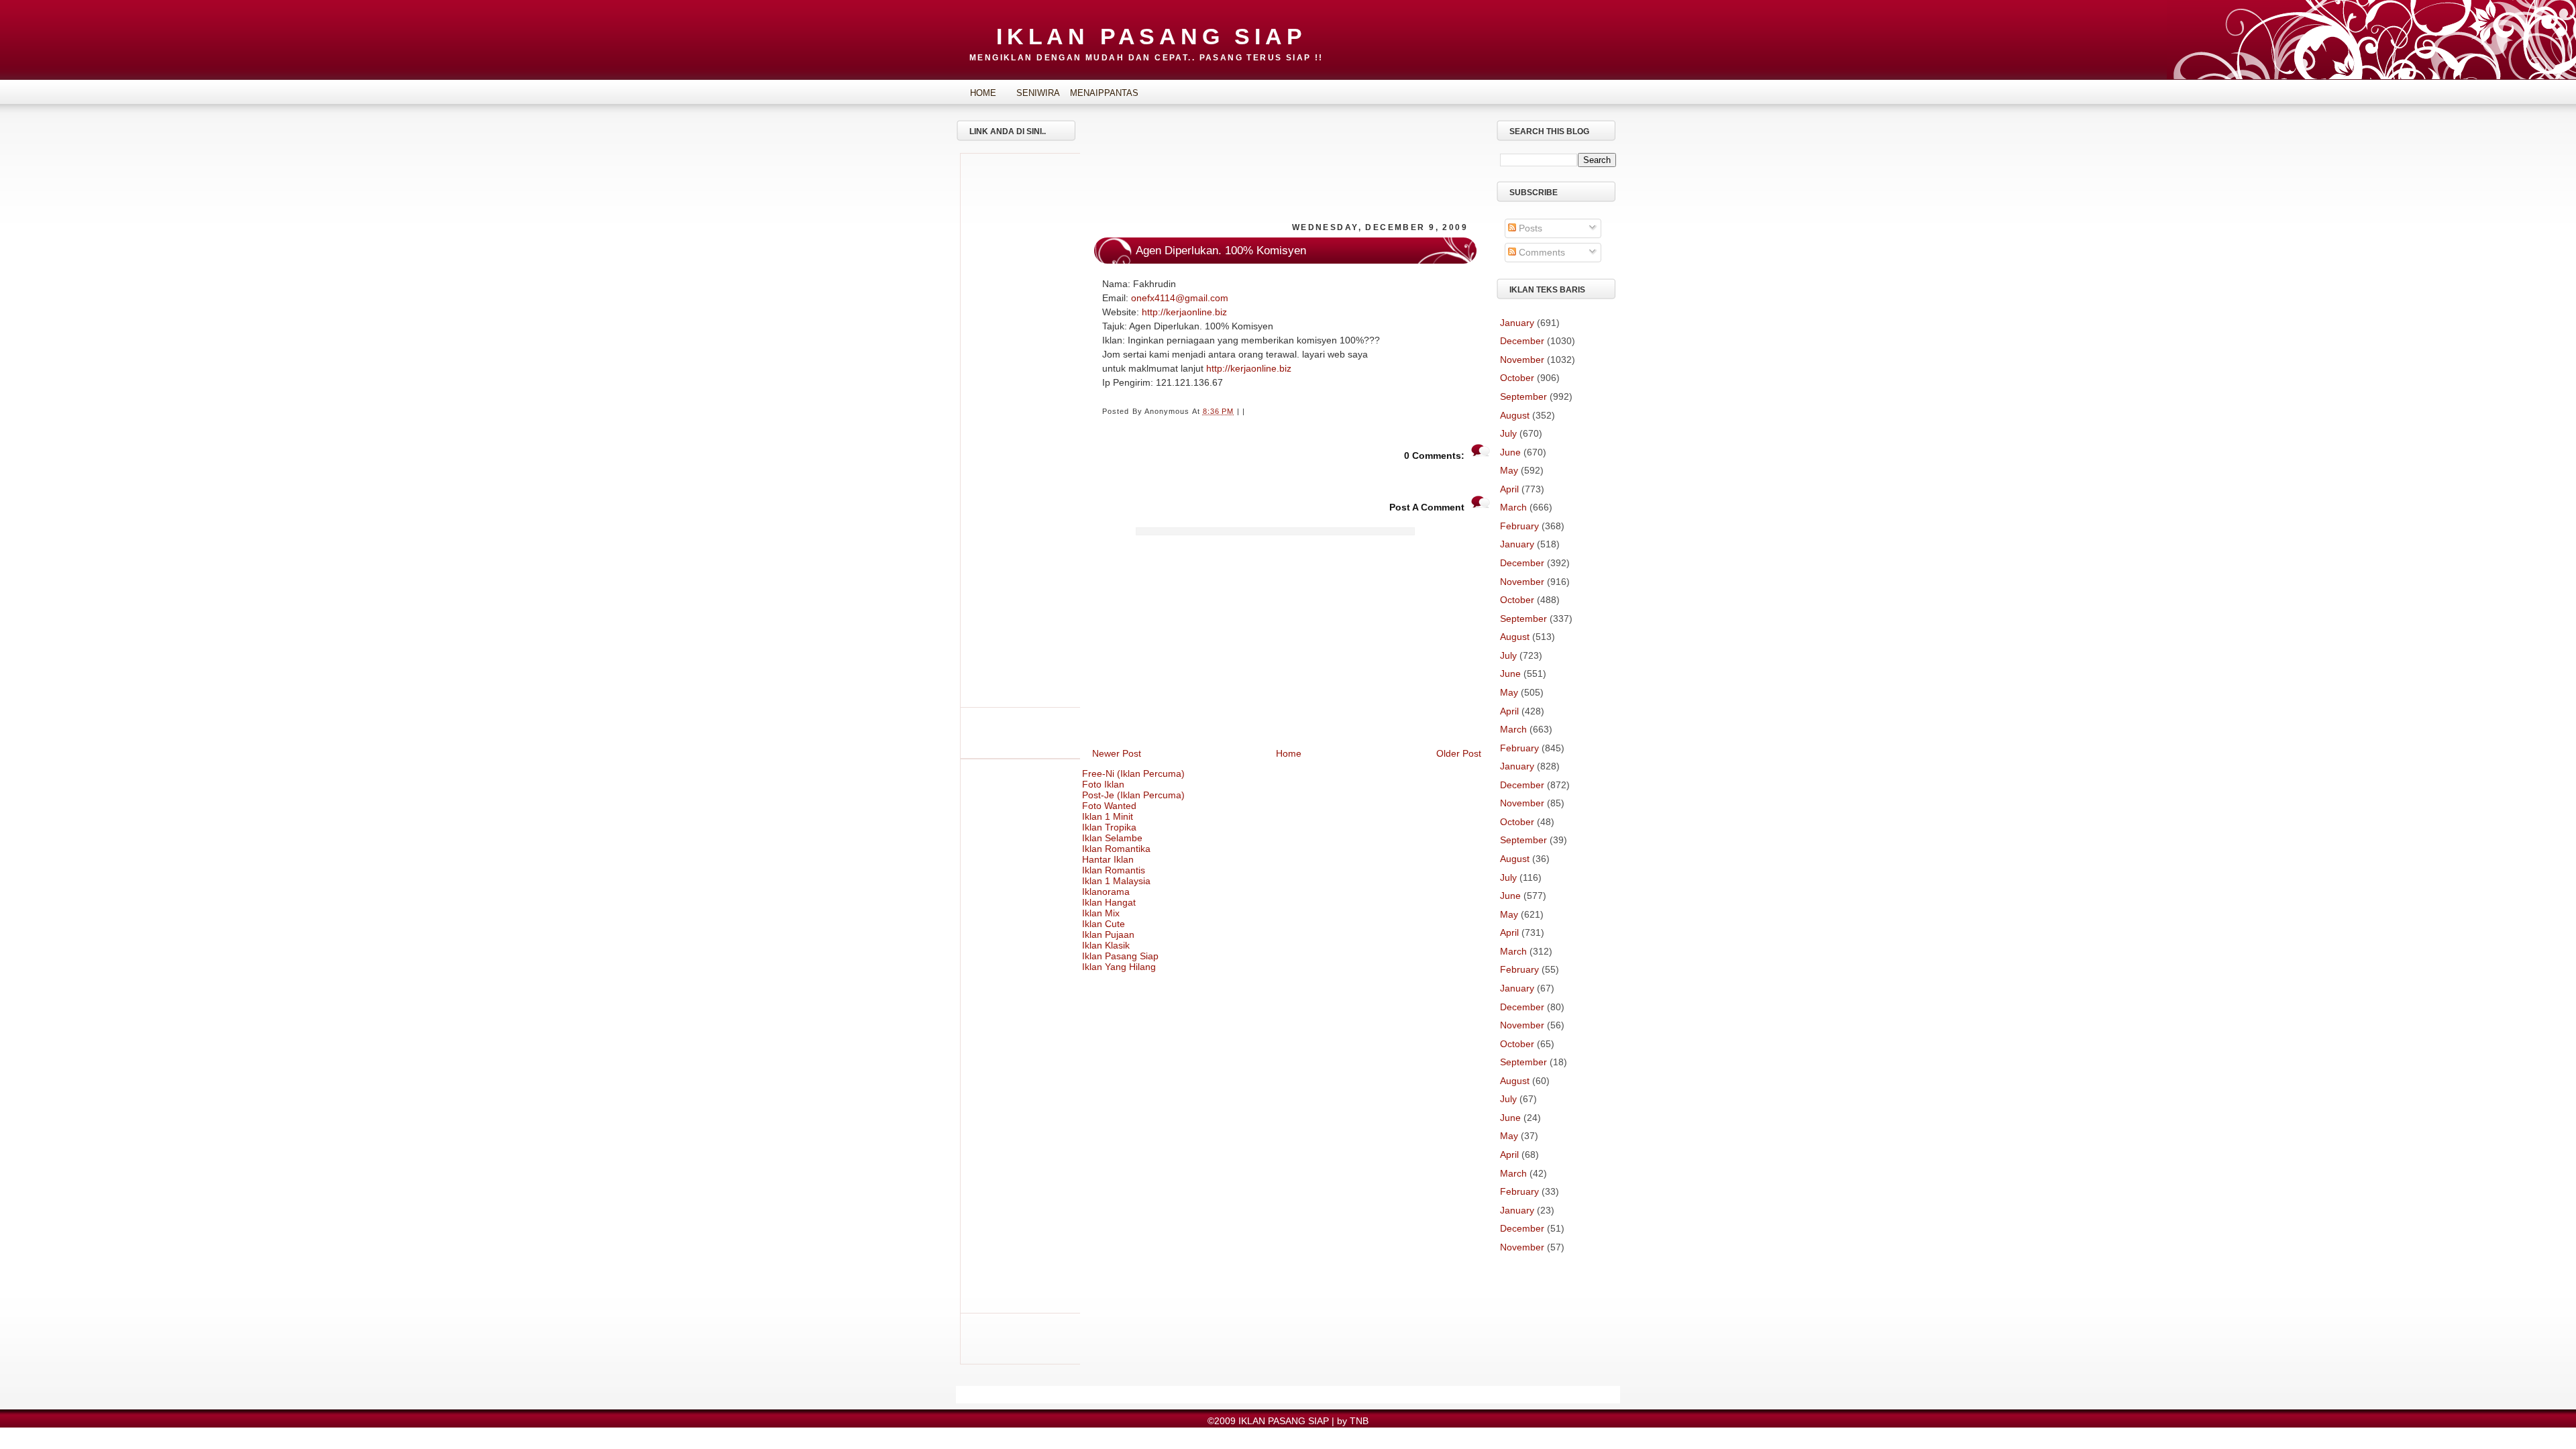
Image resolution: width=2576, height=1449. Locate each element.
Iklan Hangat (1109, 902)
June (1510, 452)
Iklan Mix (1101, 913)
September (1523, 396)
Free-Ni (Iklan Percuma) (1133, 773)
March (1513, 507)
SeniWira (1038, 93)
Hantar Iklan (1108, 859)
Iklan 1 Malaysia (1116, 881)
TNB (1359, 1421)
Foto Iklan (1103, 784)
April (1509, 489)
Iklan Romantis (1114, 870)
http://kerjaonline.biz (1184, 312)
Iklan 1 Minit (1108, 816)
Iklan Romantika (1116, 849)
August (1515, 415)
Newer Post (1117, 753)
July (1508, 433)
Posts (1529, 228)
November (1522, 360)
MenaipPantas (1093, 93)
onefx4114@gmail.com (1180, 298)
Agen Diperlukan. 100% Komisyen (1221, 251)
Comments (1541, 252)
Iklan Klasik (1106, 945)
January (1517, 323)
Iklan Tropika (1109, 827)
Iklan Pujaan (1108, 934)
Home (983, 93)
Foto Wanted (1109, 806)
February (1519, 526)
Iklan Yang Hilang (1119, 967)
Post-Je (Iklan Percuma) (1133, 795)
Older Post (1459, 753)
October (1517, 378)
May (1509, 470)
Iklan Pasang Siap (1120, 956)
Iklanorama (1106, 892)
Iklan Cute (1104, 924)
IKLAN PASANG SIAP (1151, 36)
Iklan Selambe (1112, 838)
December (1522, 341)
